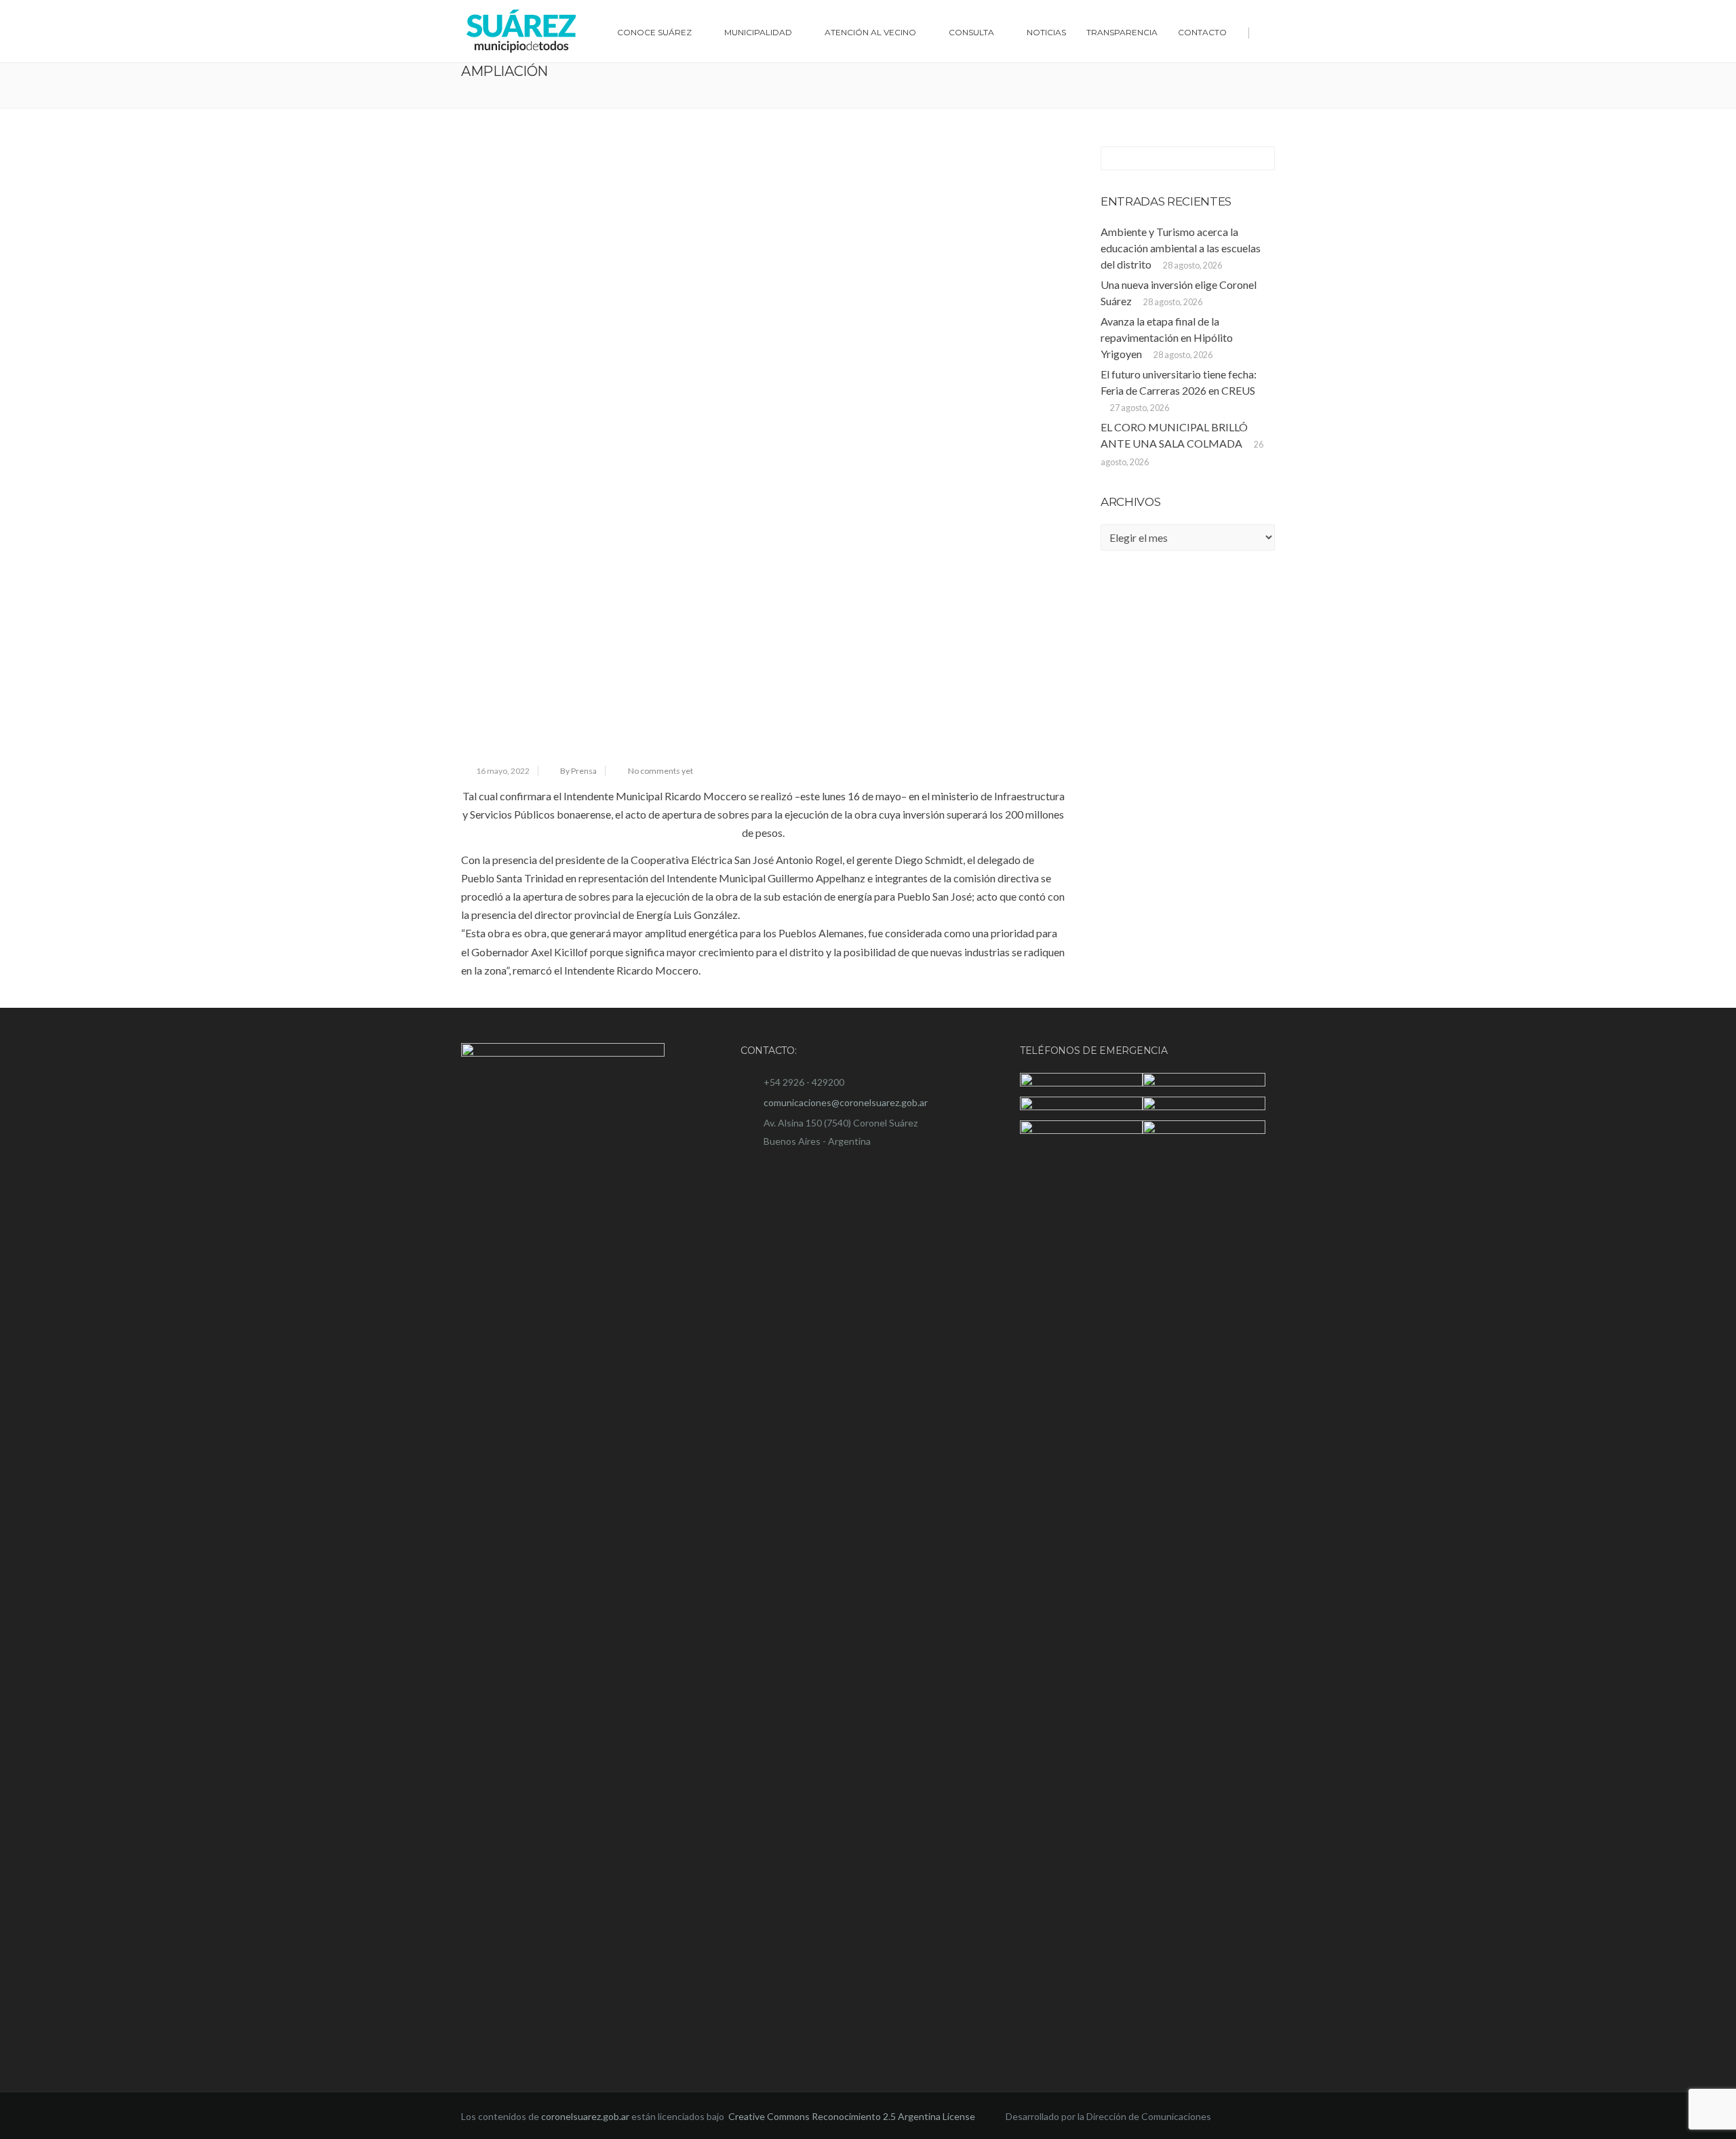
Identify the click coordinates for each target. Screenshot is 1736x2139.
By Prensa (578, 771)
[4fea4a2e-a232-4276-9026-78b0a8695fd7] (763, 449)
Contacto (1202, 32)
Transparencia (1122, 32)
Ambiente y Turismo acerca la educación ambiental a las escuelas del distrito (1181, 248)
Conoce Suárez (654, 32)
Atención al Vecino (870, 32)
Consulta (971, 32)
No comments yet (660, 771)
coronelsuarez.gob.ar (585, 2116)
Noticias (1046, 32)
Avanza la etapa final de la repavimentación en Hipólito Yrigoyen (1167, 337)
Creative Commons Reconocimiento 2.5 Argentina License (853, 2116)
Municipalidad (758, 32)
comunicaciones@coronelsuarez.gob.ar (846, 1102)
